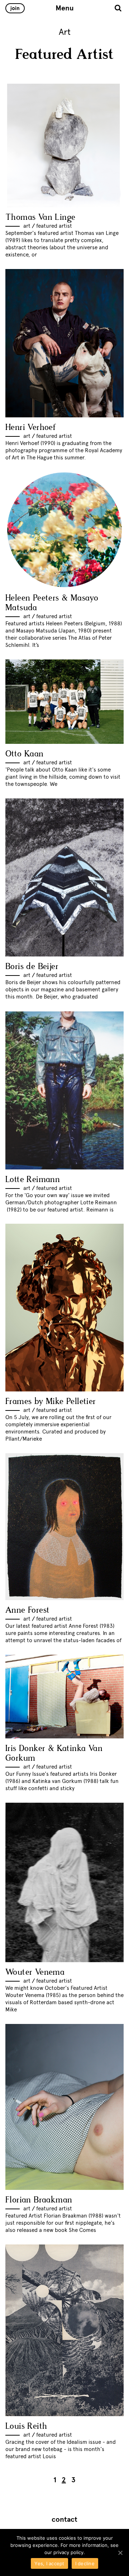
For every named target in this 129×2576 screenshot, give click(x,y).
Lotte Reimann (33, 1180)
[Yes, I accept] (120, 2553)
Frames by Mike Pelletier (51, 1402)
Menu (65, 8)
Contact (64, 2520)
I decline (85, 2563)
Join (15, 8)
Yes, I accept (49, 2563)
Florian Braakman (39, 2200)
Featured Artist (54, 226)
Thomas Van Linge (40, 217)
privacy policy (68, 2552)
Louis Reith (26, 2426)
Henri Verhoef (31, 428)
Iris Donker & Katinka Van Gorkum (54, 1753)
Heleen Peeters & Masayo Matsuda (52, 603)
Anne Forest (27, 1610)
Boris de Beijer (32, 967)
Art (27, 226)
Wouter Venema (35, 1972)
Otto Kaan (25, 754)
